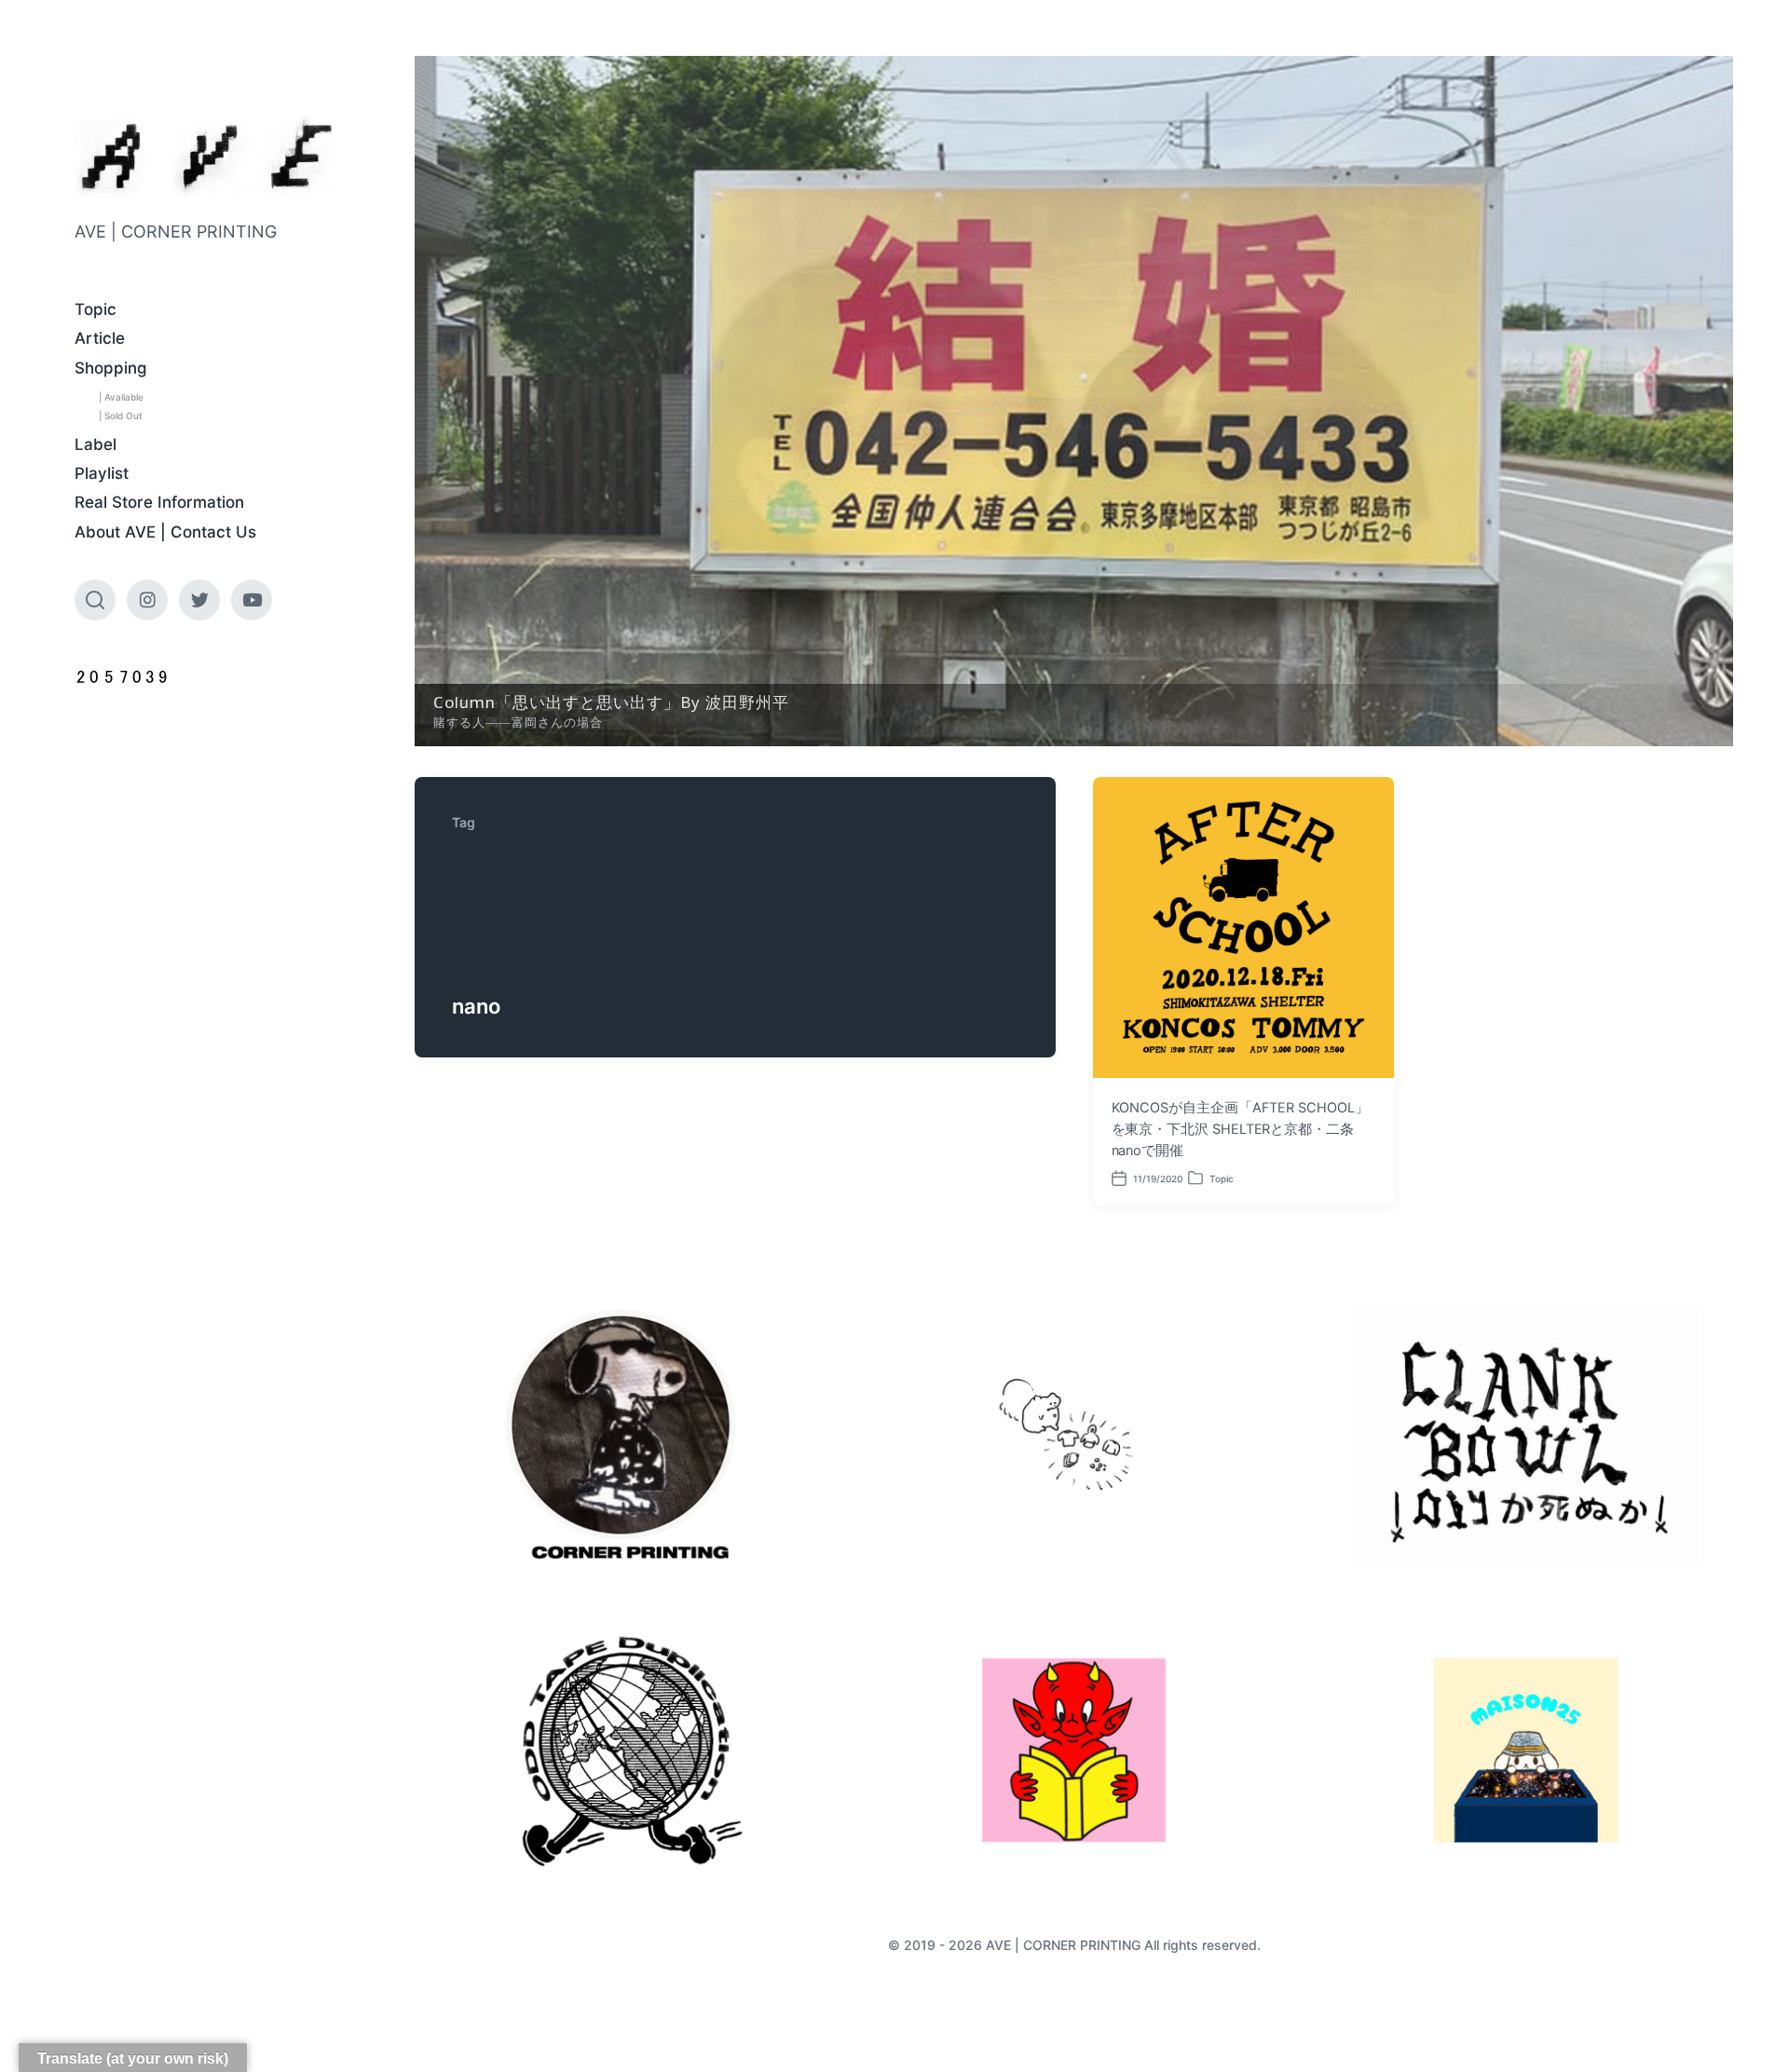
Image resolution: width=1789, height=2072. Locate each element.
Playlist (102, 473)
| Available (121, 397)
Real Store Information (159, 502)
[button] (1074, 401)
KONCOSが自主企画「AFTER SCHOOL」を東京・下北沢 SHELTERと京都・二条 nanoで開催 (1240, 1128)
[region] (1074, 401)
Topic (96, 309)
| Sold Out (121, 416)
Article (100, 338)
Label (96, 444)
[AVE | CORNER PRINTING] (207, 156)
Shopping (111, 368)
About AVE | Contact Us (165, 532)
